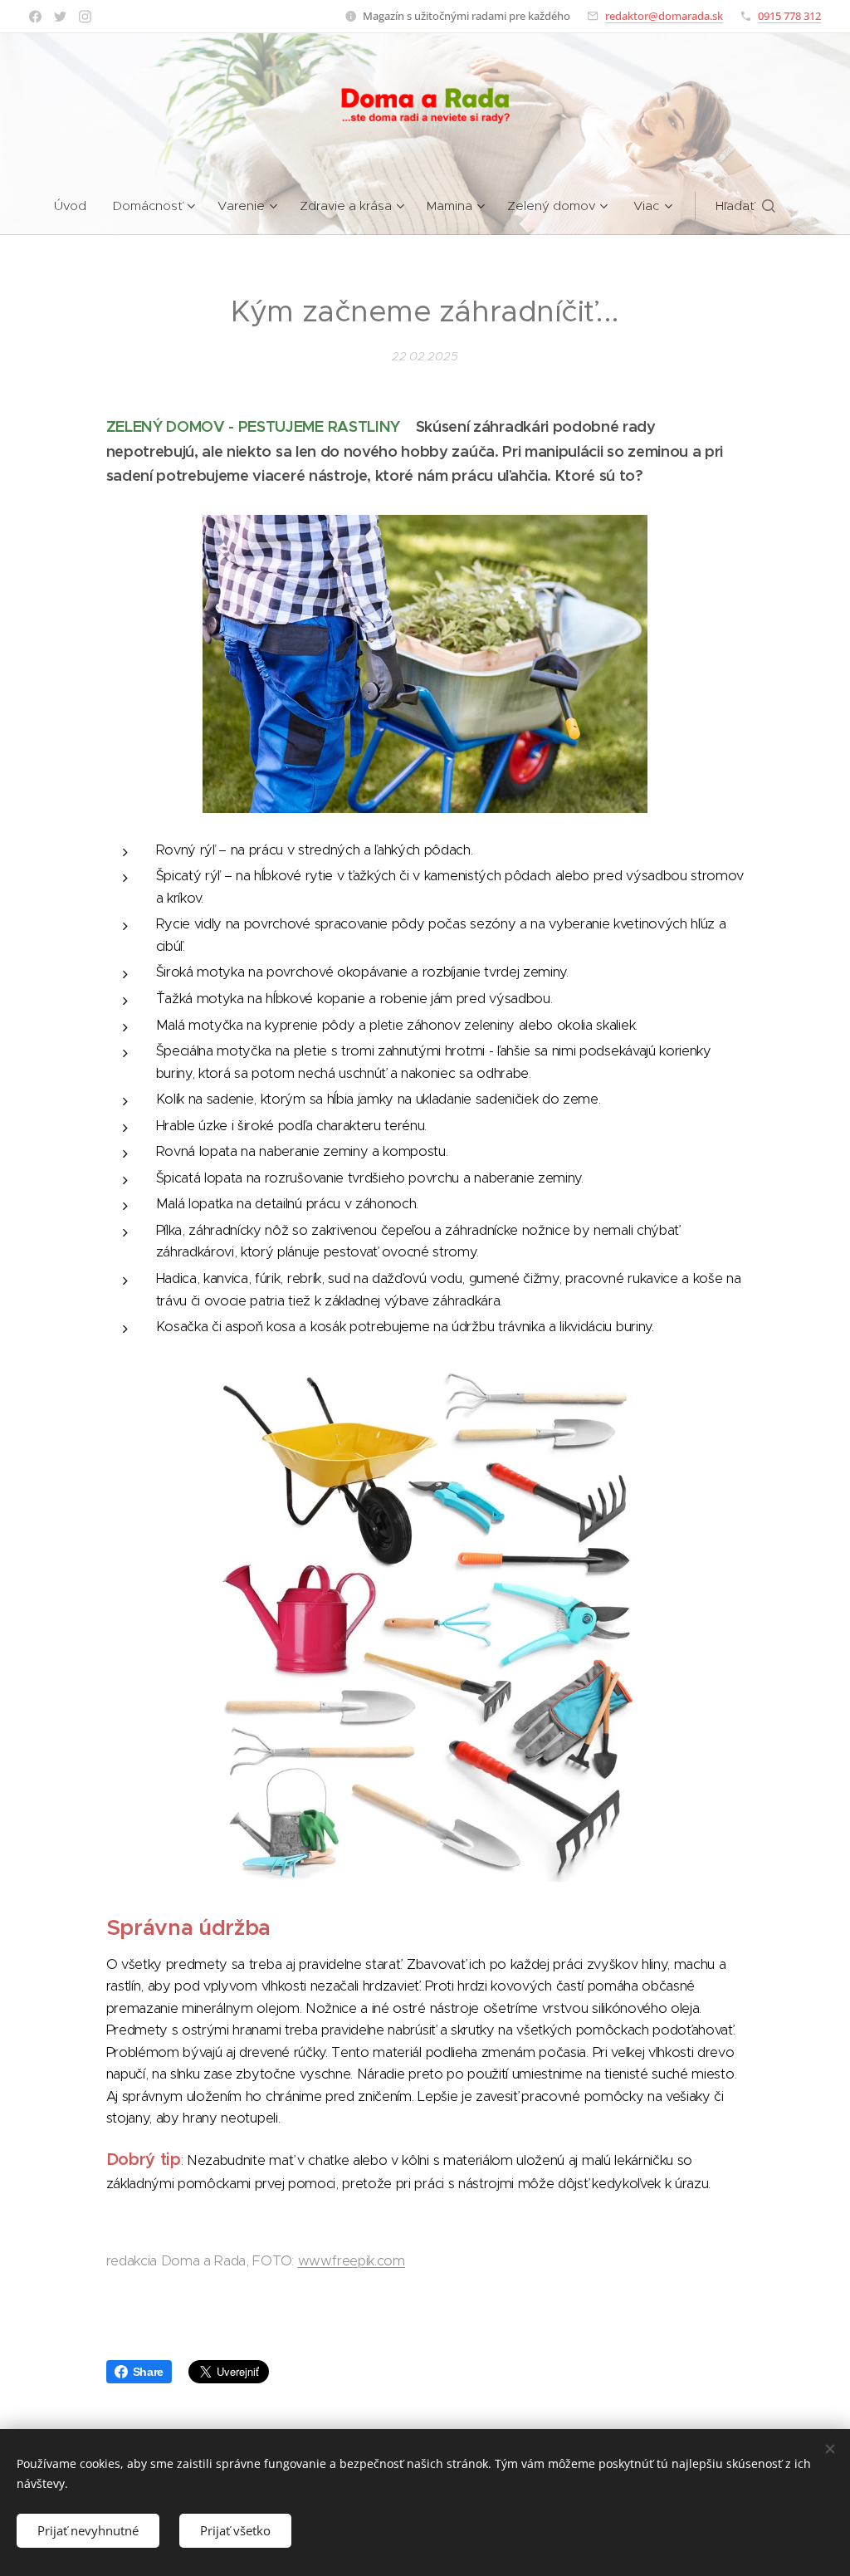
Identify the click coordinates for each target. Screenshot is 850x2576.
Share (148, 2372)
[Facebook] (35, 17)
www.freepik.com (352, 2261)
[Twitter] (60, 17)
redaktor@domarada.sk (664, 16)
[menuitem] (77, 206)
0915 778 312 (789, 16)
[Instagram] (85, 17)
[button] (745, 206)
